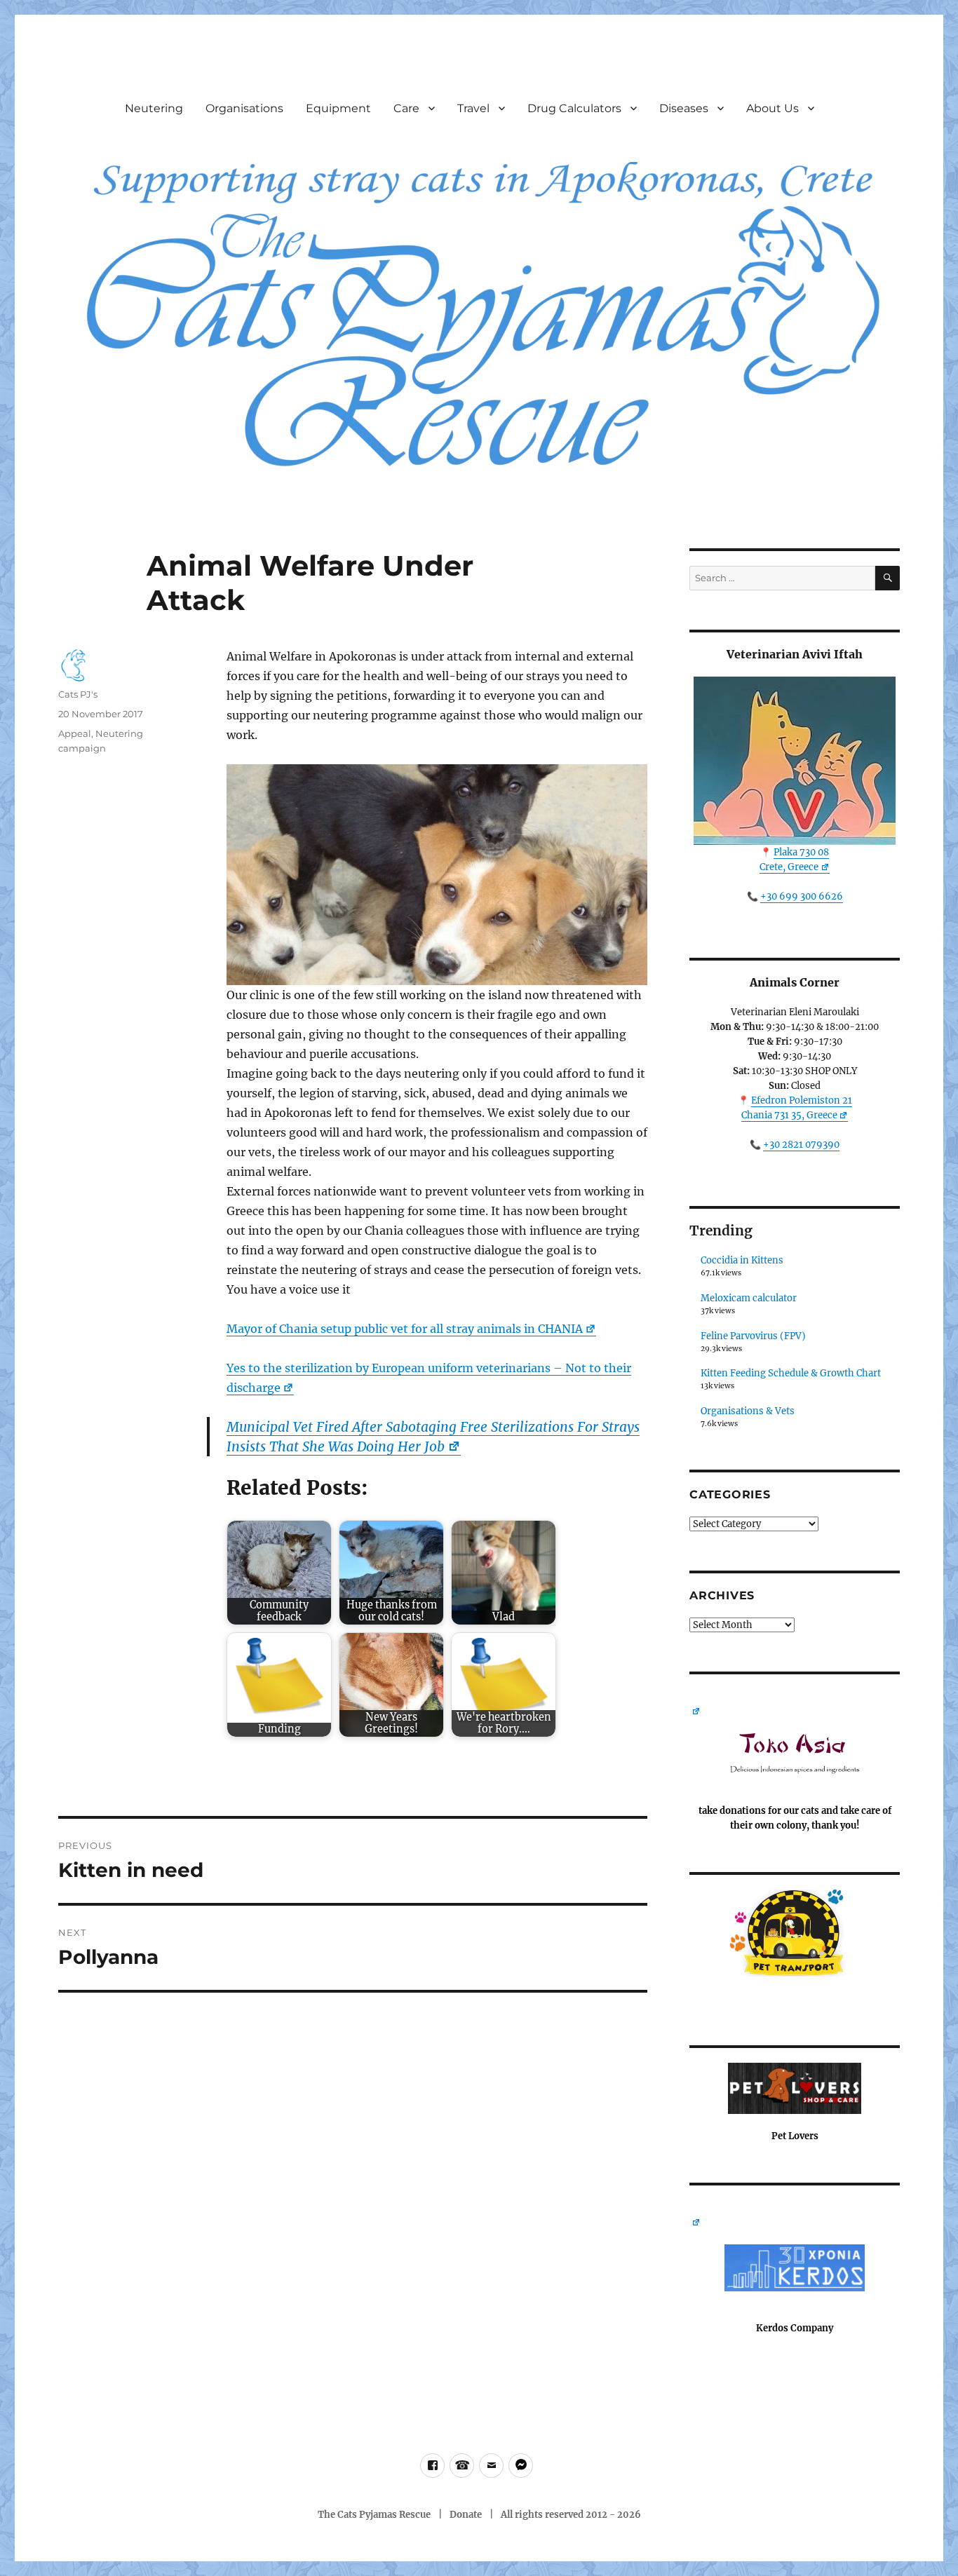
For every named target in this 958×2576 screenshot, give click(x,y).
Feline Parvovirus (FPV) (753, 1336)
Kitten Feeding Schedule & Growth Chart (791, 1373)
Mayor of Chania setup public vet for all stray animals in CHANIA (405, 1329)
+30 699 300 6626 (802, 896)
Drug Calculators (574, 108)
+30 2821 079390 (801, 1145)
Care (406, 108)
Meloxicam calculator (749, 1298)
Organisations (244, 108)
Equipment (338, 108)
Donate (466, 2515)
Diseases (684, 108)
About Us (773, 108)
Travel (473, 108)
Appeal (75, 733)
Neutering (154, 108)
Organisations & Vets (748, 1411)
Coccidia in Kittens (742, 1260)
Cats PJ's (78, 694)
